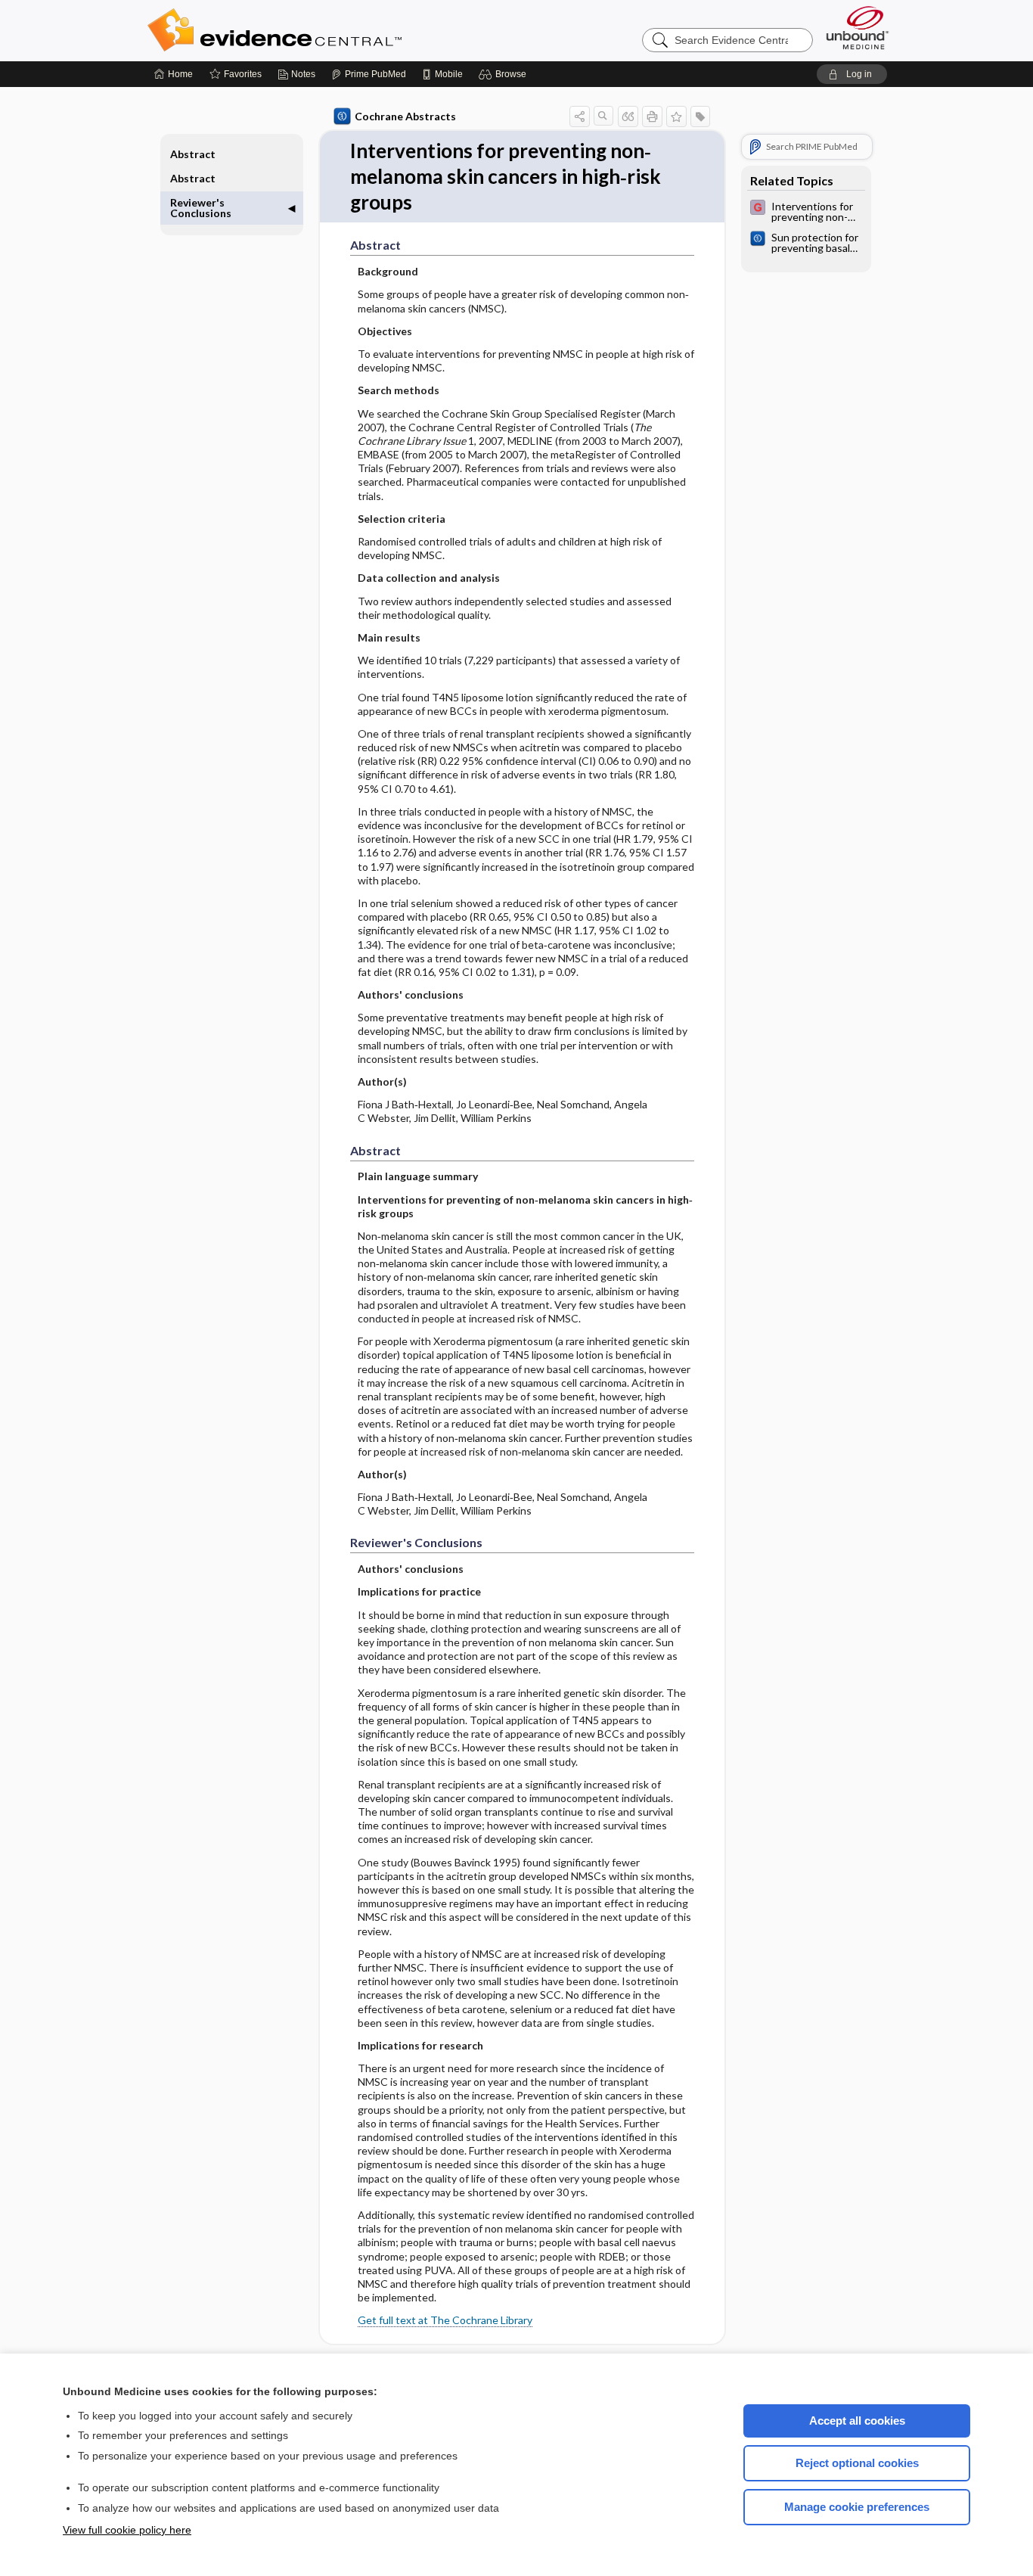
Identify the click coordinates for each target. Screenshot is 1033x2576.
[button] (505, 74)
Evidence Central (335, 30)
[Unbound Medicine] (858, 28)
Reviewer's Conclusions (201, 208)
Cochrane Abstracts (405, 116)
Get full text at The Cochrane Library (445, 2320)
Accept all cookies (857, 2421)
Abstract (193, 154)
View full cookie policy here (127, 2530)
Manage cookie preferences (857, 2507)
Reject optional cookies (857, 2463)
